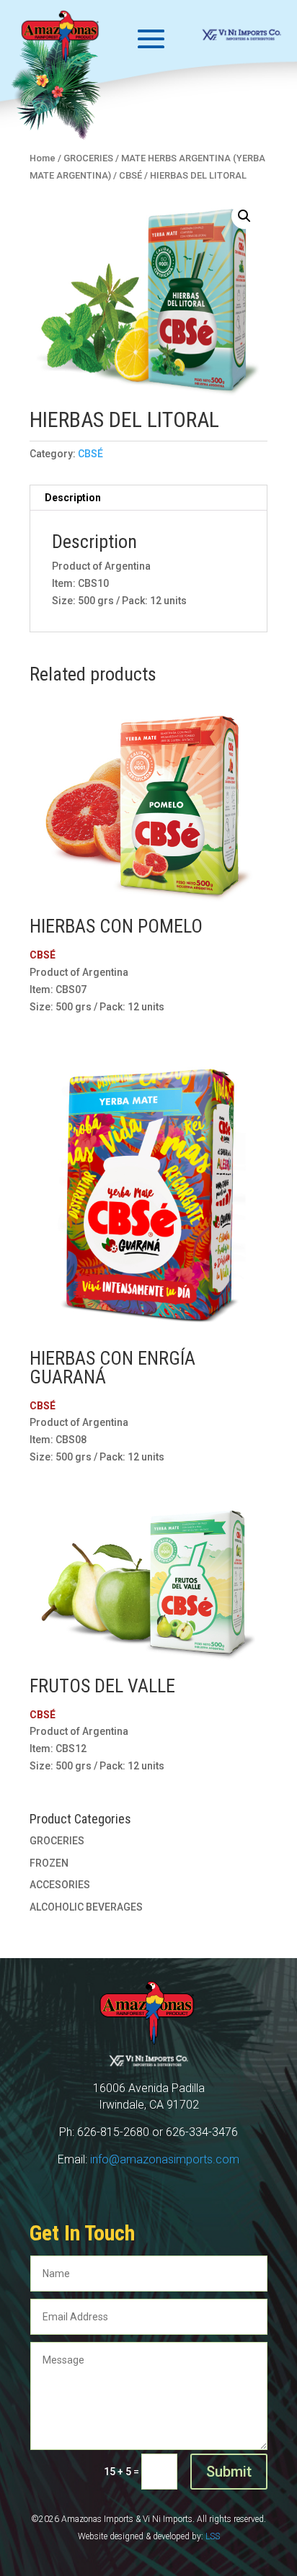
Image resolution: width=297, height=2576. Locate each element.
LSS (213, 2536)
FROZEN (49, 1863)
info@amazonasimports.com (165, 2159)
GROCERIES (57, 1841)
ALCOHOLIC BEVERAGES (86, 1907)
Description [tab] (73, 498)
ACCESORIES (60, 1885)
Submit (229, 2472)
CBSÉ (90, 454)
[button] (244, 216)
